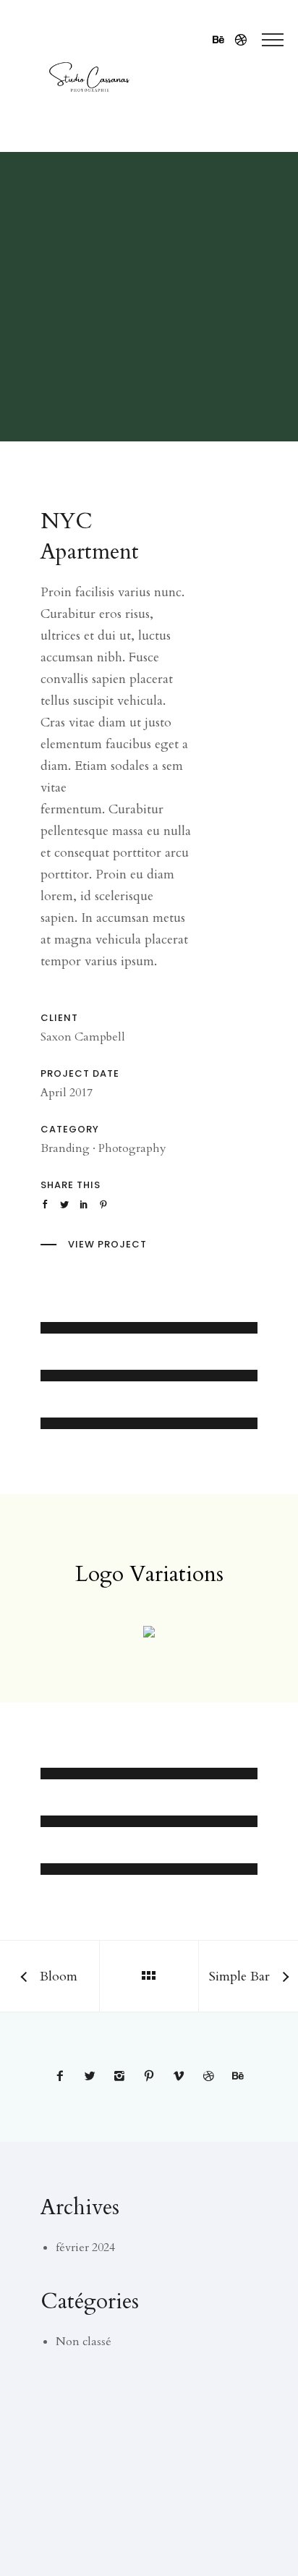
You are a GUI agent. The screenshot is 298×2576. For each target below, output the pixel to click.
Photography (132, 1148)
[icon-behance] (222, 40)
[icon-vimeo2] (182, 2077)
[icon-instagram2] (123, 2077)
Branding (65, 1148)
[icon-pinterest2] (153, 2077)
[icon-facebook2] (64, 2077)
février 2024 (85, 2247)
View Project (107, 1244)
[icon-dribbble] (241, 40)
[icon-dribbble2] (212, 2077)
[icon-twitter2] (93, 2077)
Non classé (84, 2342)
